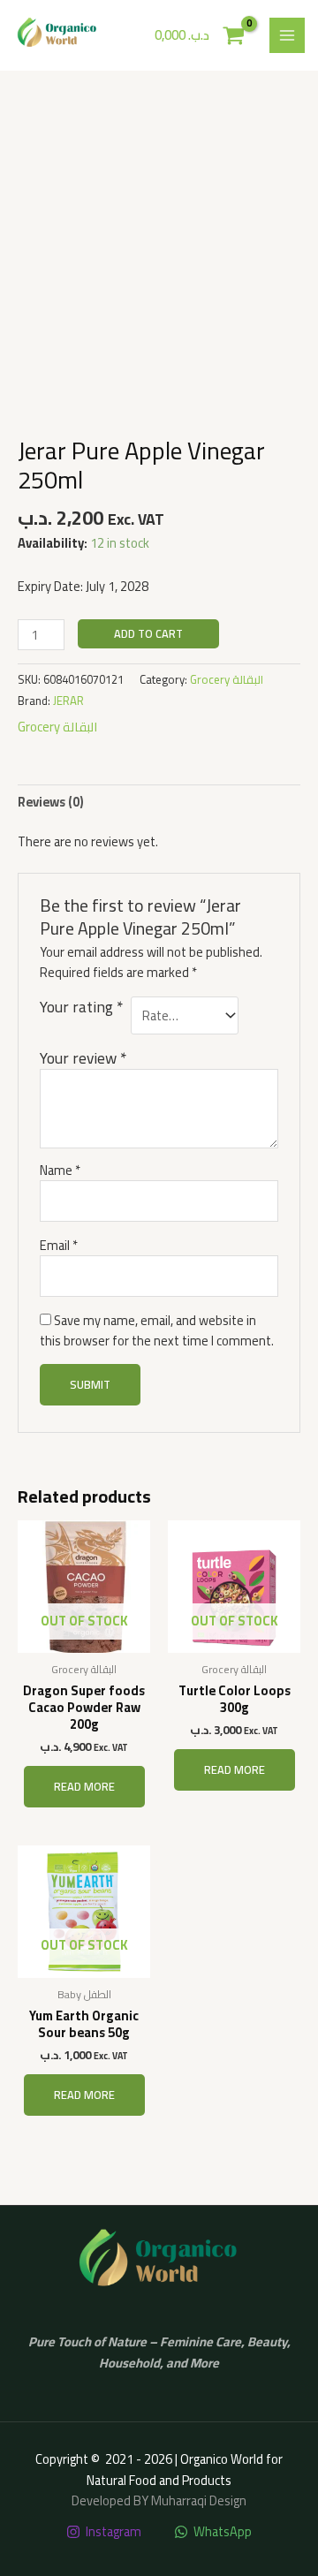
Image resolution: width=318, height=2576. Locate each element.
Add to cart (148, 633)
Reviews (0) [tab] (51, 802)
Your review (83, 1058)
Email (59, 1245)
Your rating (81, 1009)
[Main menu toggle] (287, 35)
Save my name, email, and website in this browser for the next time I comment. (157, 1330)
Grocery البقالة (227, 679)
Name (60, 1170)
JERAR (68, 701)
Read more (84, 1786)
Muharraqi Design (199, 2500)
